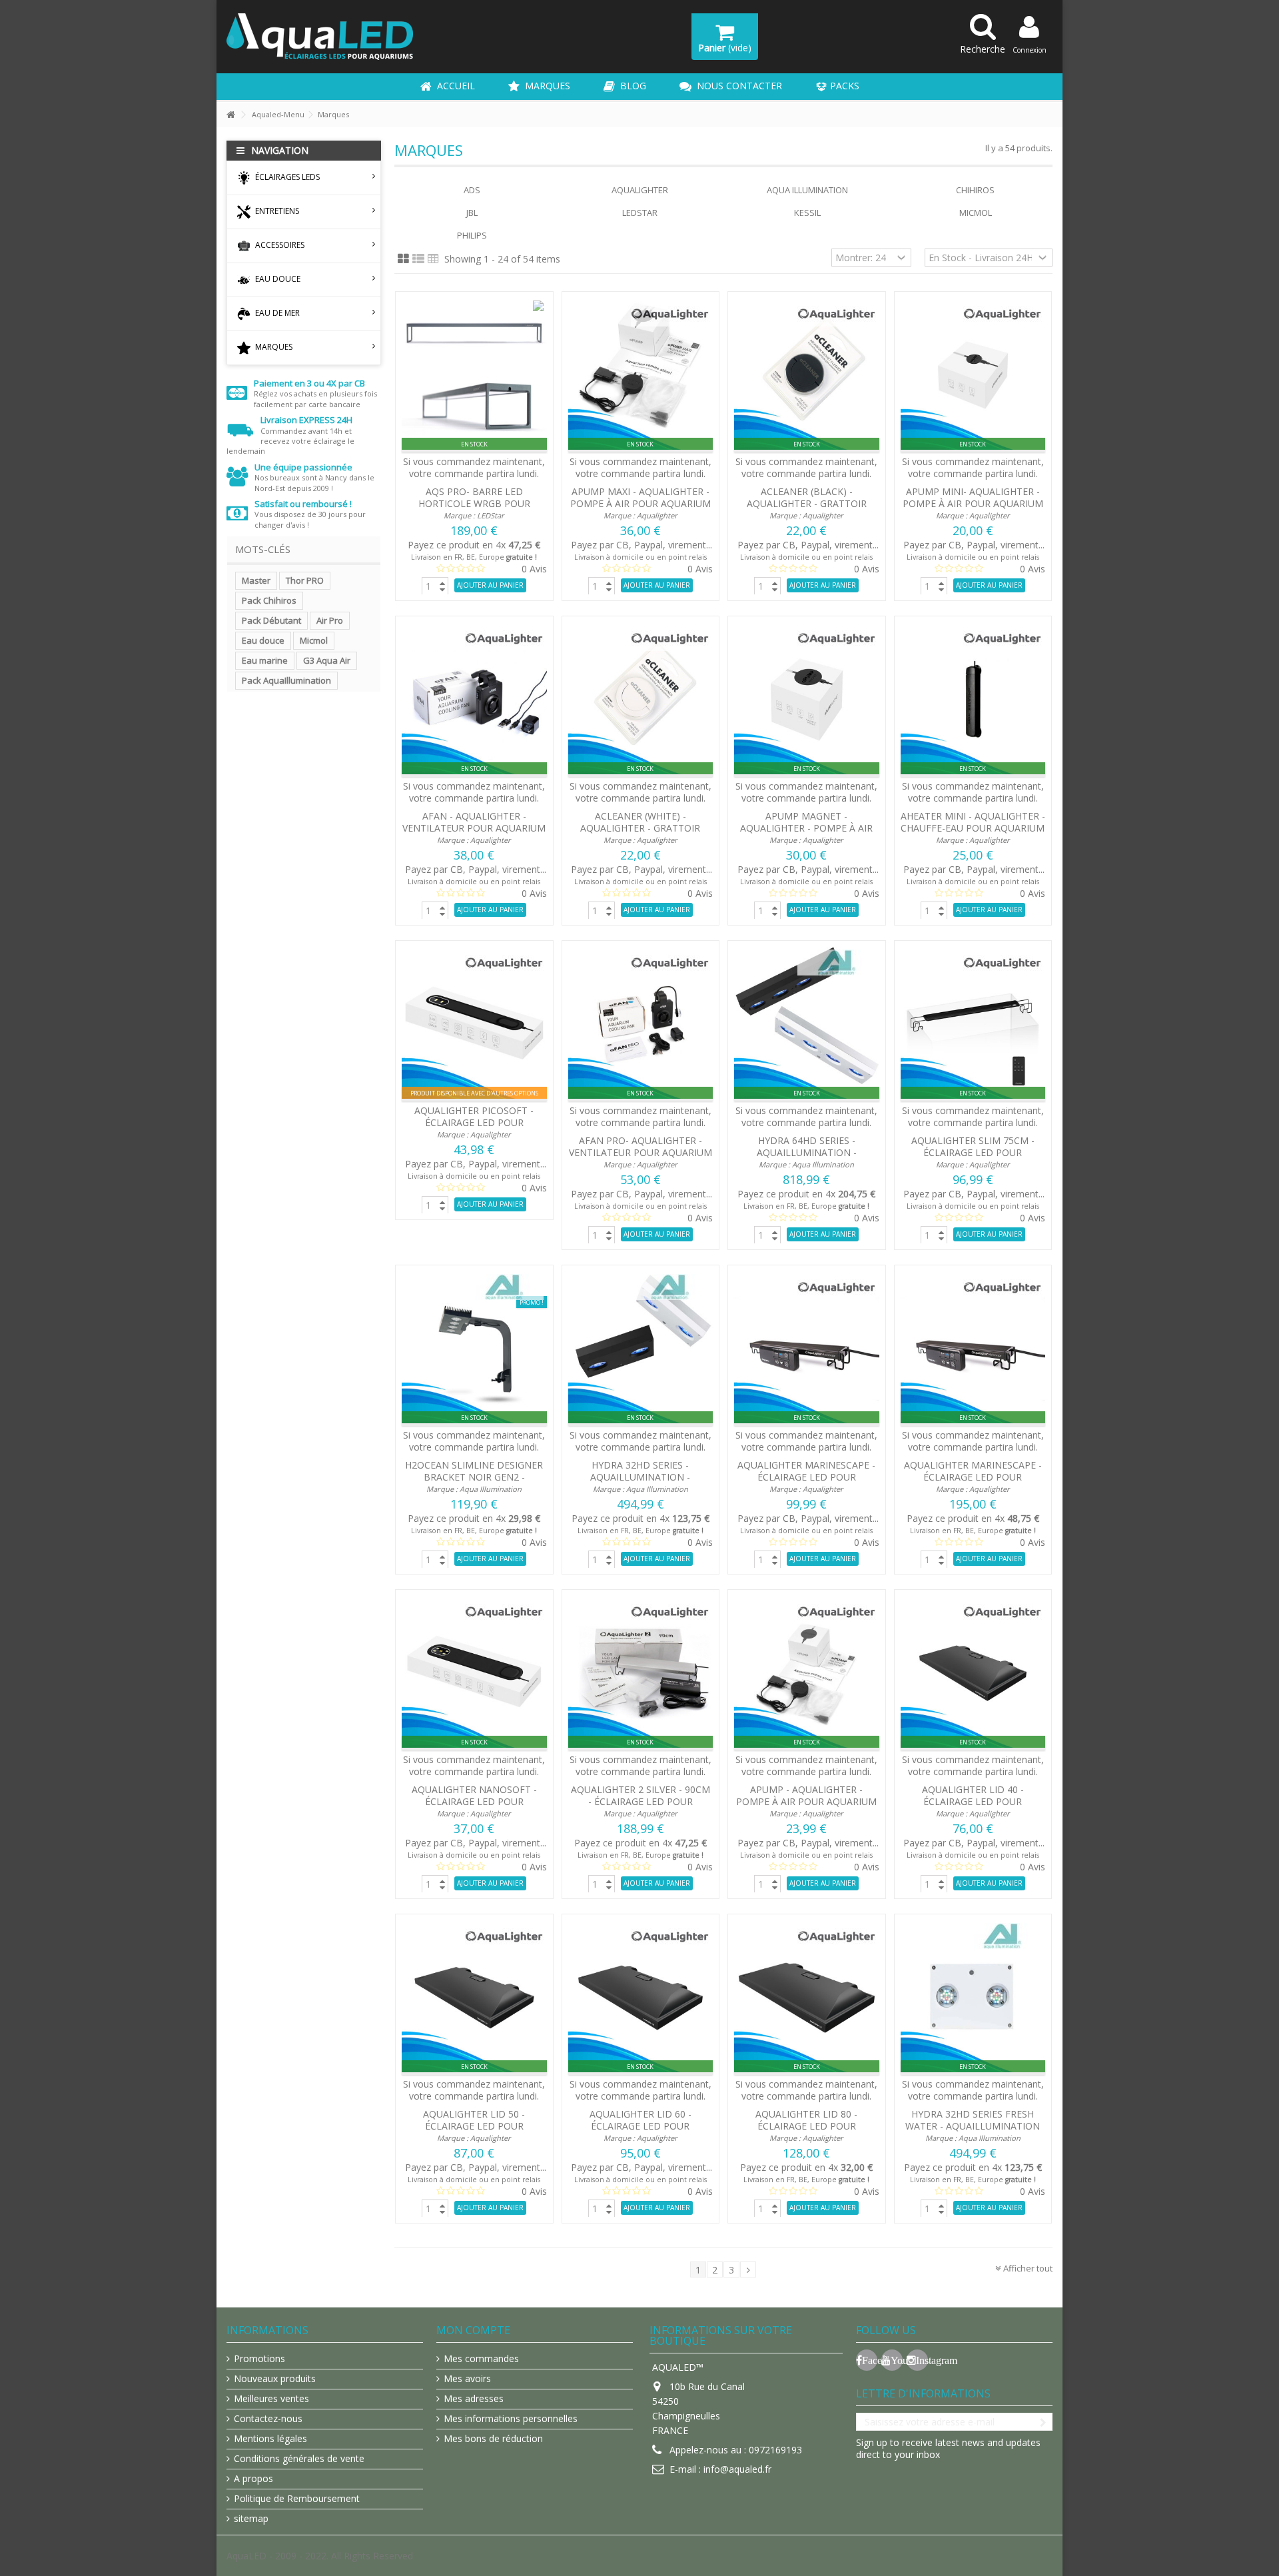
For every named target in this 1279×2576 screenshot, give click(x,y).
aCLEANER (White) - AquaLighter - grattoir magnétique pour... (640, 828)
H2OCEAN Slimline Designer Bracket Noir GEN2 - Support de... (474, 1477)
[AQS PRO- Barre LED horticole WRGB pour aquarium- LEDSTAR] (474, 375)
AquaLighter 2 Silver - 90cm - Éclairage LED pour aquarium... (640, 1801)
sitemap (251, 2519)
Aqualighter (640, 190)
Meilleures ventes (271, 2399)
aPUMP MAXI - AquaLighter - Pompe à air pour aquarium (640, 497)
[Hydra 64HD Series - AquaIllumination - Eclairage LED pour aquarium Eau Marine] (807, 1024)
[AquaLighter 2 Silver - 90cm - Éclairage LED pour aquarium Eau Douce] (641, 1673)
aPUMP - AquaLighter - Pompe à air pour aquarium (806, 1795)
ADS (472, 190)
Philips (472, 235)
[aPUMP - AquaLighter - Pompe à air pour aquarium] (807, 1673)
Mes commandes (481, 2359)
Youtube (897, 2360)
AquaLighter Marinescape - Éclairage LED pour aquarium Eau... (806, 1477)
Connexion (1030, 50)
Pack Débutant (271, 620)
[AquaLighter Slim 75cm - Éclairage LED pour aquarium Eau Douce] (973, 1024)
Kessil (807, 213)
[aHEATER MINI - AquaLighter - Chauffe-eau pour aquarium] (973, 700)
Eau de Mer (276, 313)
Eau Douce (277, 279)
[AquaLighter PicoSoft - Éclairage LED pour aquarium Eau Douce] (474, 1024)
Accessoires (279, 245)
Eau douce (263, 640)
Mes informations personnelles (511, 2419)
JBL (472, 213)
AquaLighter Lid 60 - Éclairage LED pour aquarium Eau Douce (640, 2126)
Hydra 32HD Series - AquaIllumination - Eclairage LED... (640, 1477)
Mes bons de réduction (493, 2439)
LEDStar (491, 515)
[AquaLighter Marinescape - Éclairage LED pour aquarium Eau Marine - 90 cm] (973, 1349)
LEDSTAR (640, 213)
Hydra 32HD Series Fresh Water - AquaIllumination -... (973, 2126)
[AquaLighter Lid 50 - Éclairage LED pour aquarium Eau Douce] (474, 1998)
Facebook (870, 2360)
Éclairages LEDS (286, 177)
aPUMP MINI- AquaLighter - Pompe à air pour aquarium (973, 497)
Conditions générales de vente (299, 2459)
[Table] (433, 259)
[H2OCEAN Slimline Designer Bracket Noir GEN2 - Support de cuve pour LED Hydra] (474, 1349)
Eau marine (265, 660)
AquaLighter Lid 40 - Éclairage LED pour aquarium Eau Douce (973, 1801)
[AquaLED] (320, 36)
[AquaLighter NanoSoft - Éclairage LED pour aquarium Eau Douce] (474, 1673)
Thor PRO (305, 580)
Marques (273, 347)
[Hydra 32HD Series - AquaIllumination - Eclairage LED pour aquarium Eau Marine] (641, 1349)
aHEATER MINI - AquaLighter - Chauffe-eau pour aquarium (973, 822)
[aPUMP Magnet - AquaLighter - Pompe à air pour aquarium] (807, 700)
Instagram (922, 2360)
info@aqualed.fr (737, 2469)
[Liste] (418, 259)
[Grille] (403, 259)
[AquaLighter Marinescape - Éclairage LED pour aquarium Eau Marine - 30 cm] (807, 1349)
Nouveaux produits (275, 2379)
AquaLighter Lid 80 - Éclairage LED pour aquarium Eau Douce (806, 2126)
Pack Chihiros (269, 600)
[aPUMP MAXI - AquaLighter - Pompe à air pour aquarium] (641, 375)
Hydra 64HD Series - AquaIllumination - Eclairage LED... (807, 1152)
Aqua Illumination (807, 190)
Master (256, 580)
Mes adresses (474, 2399)
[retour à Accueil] (230, 115)
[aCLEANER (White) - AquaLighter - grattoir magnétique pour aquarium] (641, 700)
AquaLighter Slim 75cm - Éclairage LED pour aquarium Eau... (973, 1152)
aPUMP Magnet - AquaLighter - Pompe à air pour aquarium (806, 828)
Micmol (314, 640)
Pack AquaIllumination (286, 680)
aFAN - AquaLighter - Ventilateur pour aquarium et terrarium (474, 828)
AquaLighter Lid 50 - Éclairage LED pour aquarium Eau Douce (474, 2126)
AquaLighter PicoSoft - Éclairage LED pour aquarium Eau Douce (474, 1122)
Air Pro (330, 620)
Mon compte (473, 2330)
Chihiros (975, 190)
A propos (253, 2479)
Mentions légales (270, 2439)
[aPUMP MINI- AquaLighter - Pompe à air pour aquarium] (973, 375)
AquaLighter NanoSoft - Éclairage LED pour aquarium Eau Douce (474, 1801)
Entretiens (276, 211)
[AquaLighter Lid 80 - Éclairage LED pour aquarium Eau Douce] (807, 1998)
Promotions (259, 2359)
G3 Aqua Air (327, 660)
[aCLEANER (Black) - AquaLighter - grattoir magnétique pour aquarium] (807, 375)
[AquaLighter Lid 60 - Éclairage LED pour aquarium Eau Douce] (641, 1998)
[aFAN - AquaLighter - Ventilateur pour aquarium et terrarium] (474, 700)
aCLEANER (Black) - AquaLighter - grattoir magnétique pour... (807, 503)
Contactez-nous (268, 2419)
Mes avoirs (467, 2379)
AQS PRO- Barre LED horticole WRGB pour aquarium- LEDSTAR (474, 503)
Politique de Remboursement (297, 2499)
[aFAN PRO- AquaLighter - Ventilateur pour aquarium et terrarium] (641, 1024)
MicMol (976, 213)
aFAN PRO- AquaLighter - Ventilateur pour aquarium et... (640, 1152)
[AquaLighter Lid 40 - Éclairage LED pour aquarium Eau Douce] (973, 1673)
